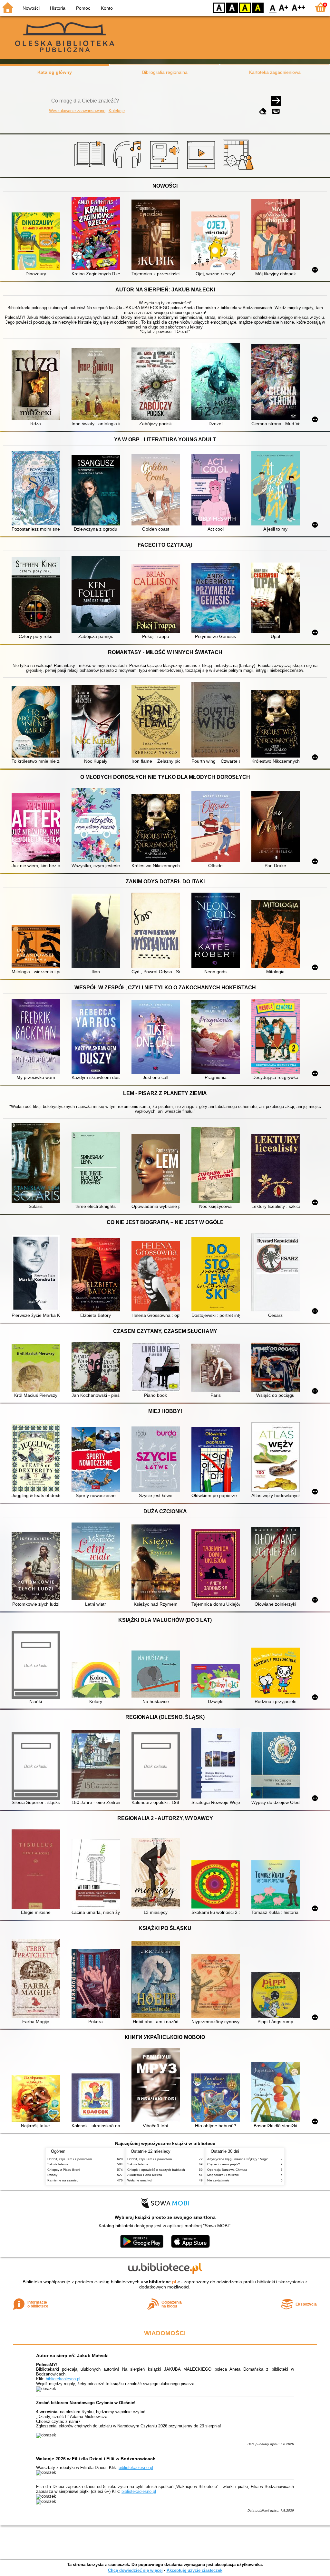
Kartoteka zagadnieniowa (275, 72)
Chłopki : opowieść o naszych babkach (156, 2170)
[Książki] (91, 170)
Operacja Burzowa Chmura (227, 2170)
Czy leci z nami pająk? (224, 2164)
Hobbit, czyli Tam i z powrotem (70, 2159)
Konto (107, 8)
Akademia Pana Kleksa (145, 2175)
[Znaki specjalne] (276, 111)
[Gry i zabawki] (239, 170)
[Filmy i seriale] (202, 170)
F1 (284, 7)
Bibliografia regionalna (165, 72)
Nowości (31, 8)
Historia (58, 8)
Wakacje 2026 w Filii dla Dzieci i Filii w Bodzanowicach (96, 2459)
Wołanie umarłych (140, 2180)
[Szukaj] (276, 101)
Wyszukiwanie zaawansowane (77, 111)
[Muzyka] (128, 170)
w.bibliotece (160, 2282)
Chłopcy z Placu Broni (64, 2170)
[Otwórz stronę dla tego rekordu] (37, 242)
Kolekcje (117, 111)
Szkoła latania (58, 2164)
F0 (273, 7)
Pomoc (83, 8)
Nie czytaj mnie (218, 2180)
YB (245, 7)
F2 (299, 7)
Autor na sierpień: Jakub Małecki (72, 2356)
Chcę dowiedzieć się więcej (135, 2570)
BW (232, 7)
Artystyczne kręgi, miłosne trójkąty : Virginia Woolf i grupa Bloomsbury (259, 2159)
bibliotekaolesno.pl (63, 2379)
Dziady (52, 2175)
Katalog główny (55, 72)
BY (258, 7)
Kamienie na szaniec (63, 2180)
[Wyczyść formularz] (263, 111)
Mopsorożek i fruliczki (223, 2175)
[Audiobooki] (165, 170)
